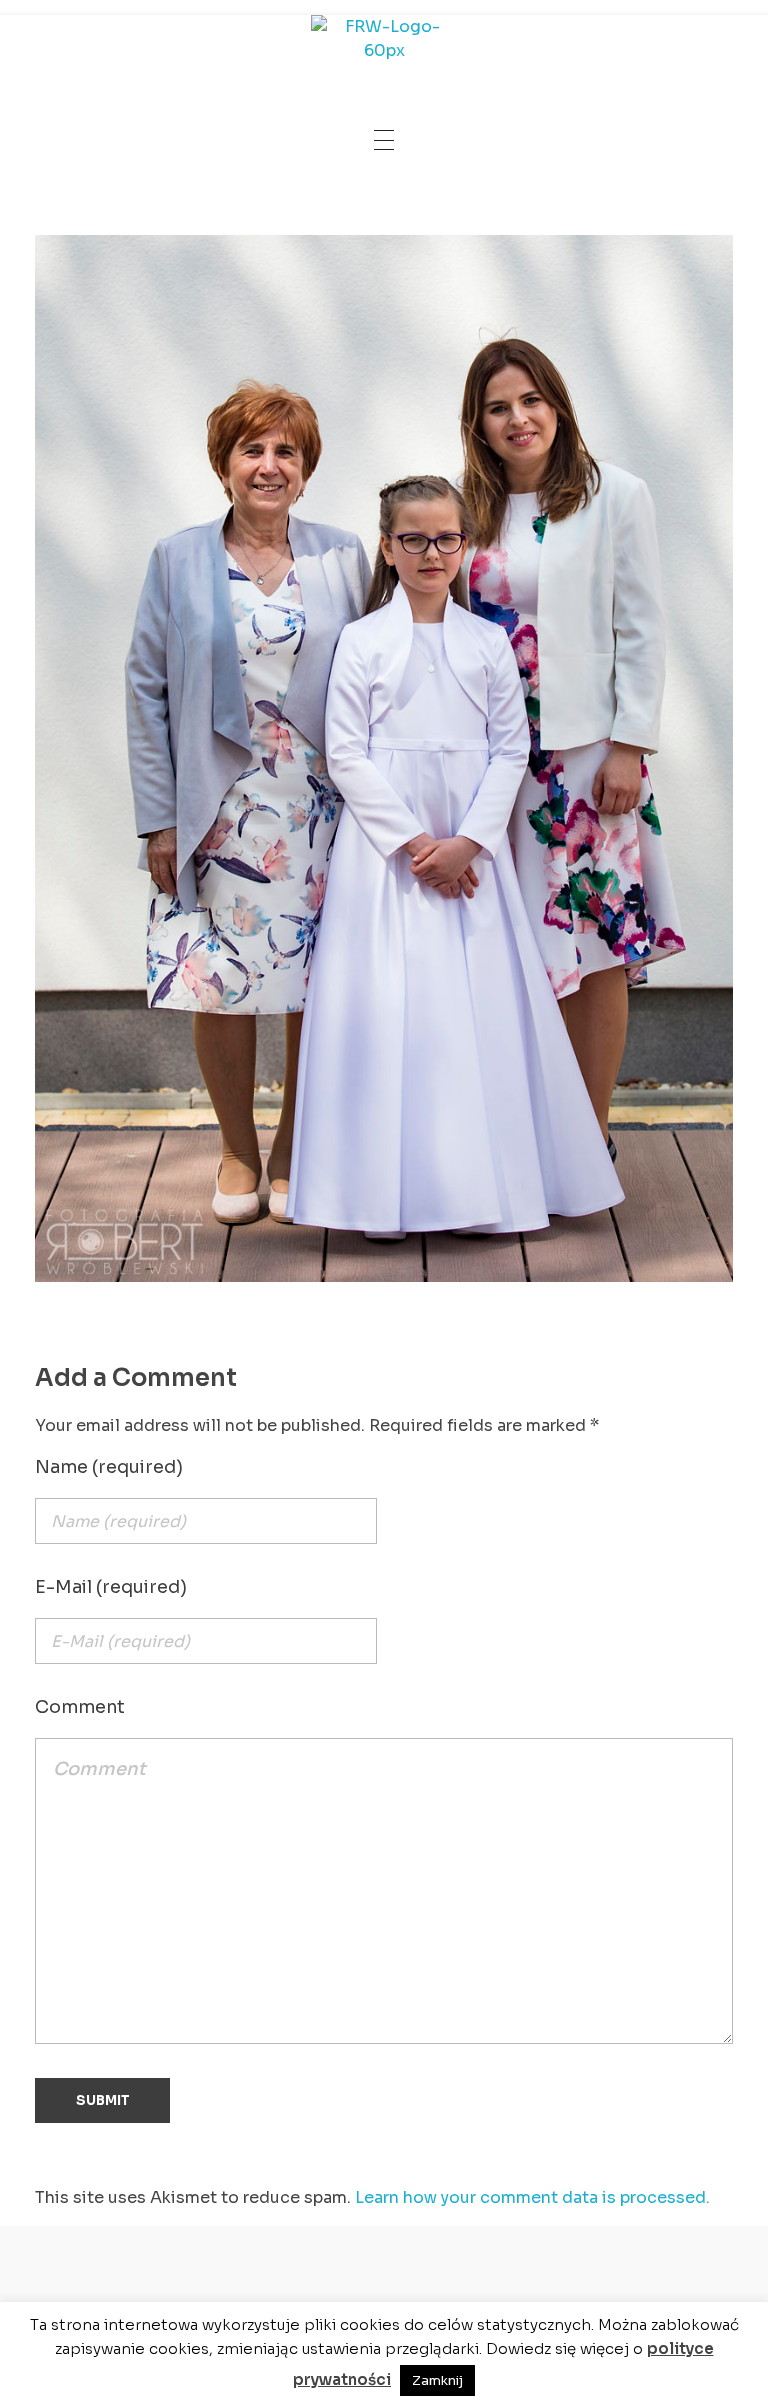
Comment (80, 1707)
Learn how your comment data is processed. (532, 2197)
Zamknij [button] (437, 2380)
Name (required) (109, 1467)
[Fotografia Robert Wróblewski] (384, 45)
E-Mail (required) (111, 1587)
